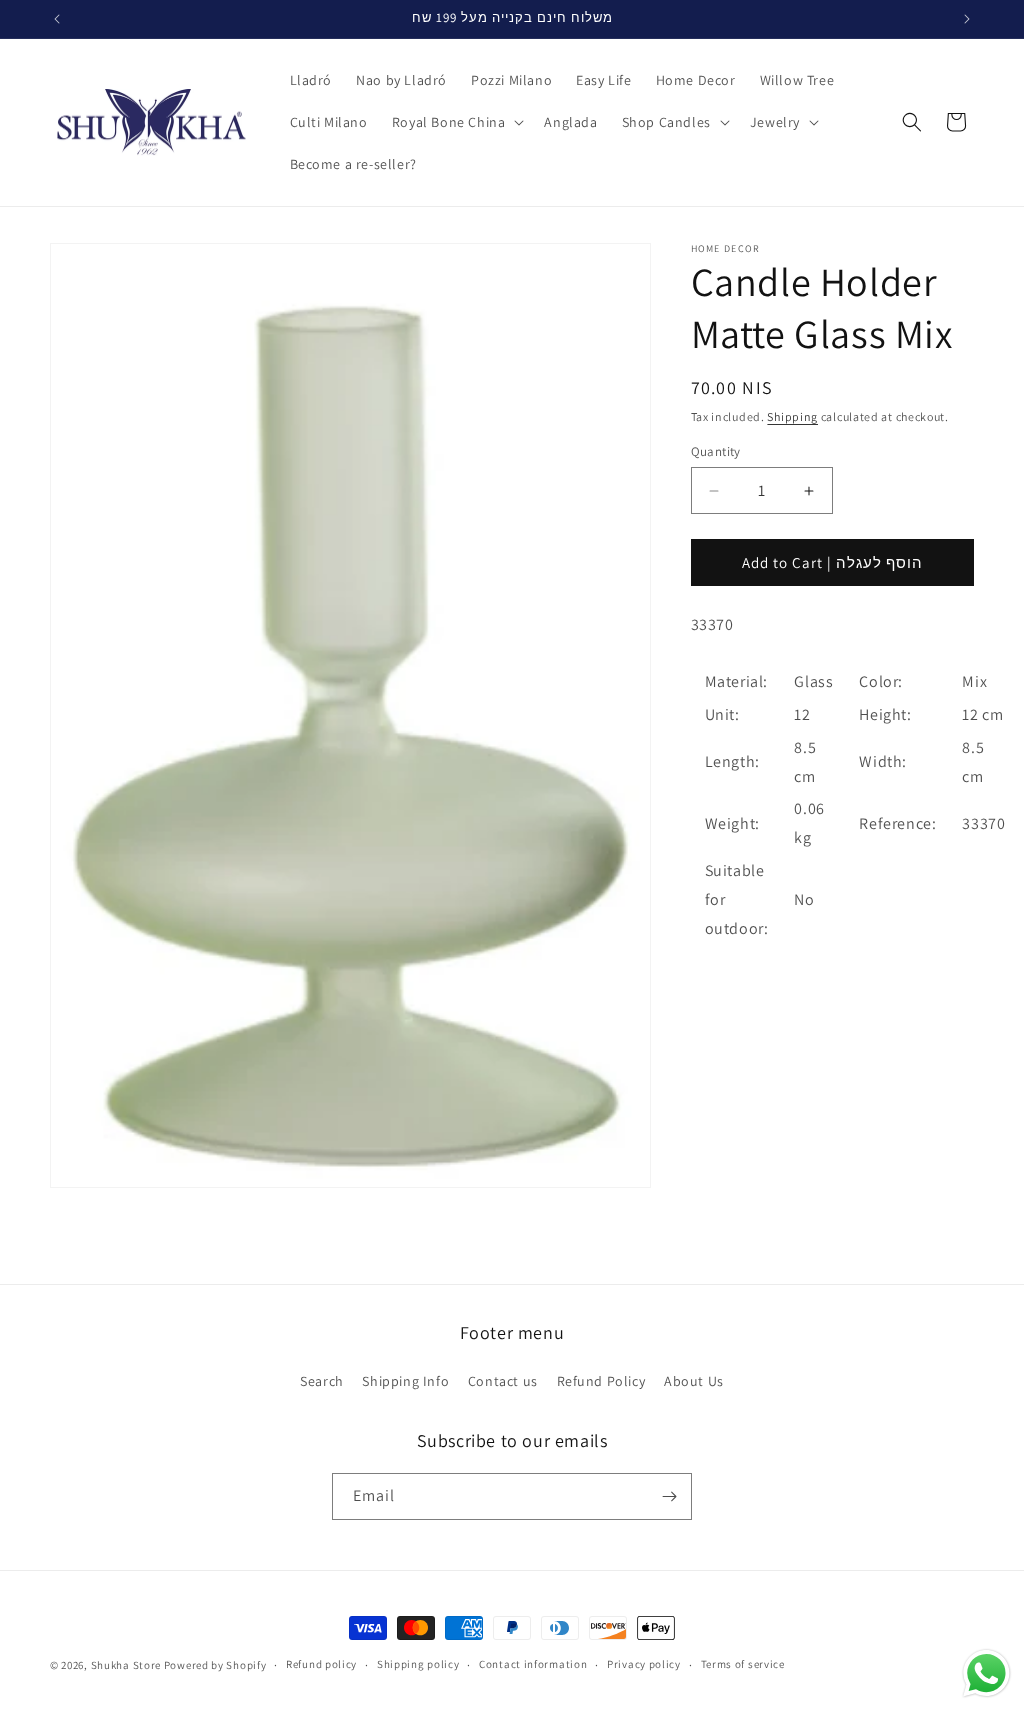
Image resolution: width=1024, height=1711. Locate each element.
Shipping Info (405, 1381)
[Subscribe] (669, 1496)
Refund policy (321, 1664)
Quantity (716, 451)
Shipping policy (418, 1664)
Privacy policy (644, 1664)
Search (322, 1381)
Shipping (792, 416)
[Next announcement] (967, 19)
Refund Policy (601, 1381)
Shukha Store (126, 1665)
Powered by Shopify (215, 1665)
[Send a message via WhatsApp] (986, 1673)
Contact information (533, 1664)
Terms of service (743, 1664)
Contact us (503, 1381)
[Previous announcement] (57, 19)
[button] (456, 122)
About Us (694, 1381)
